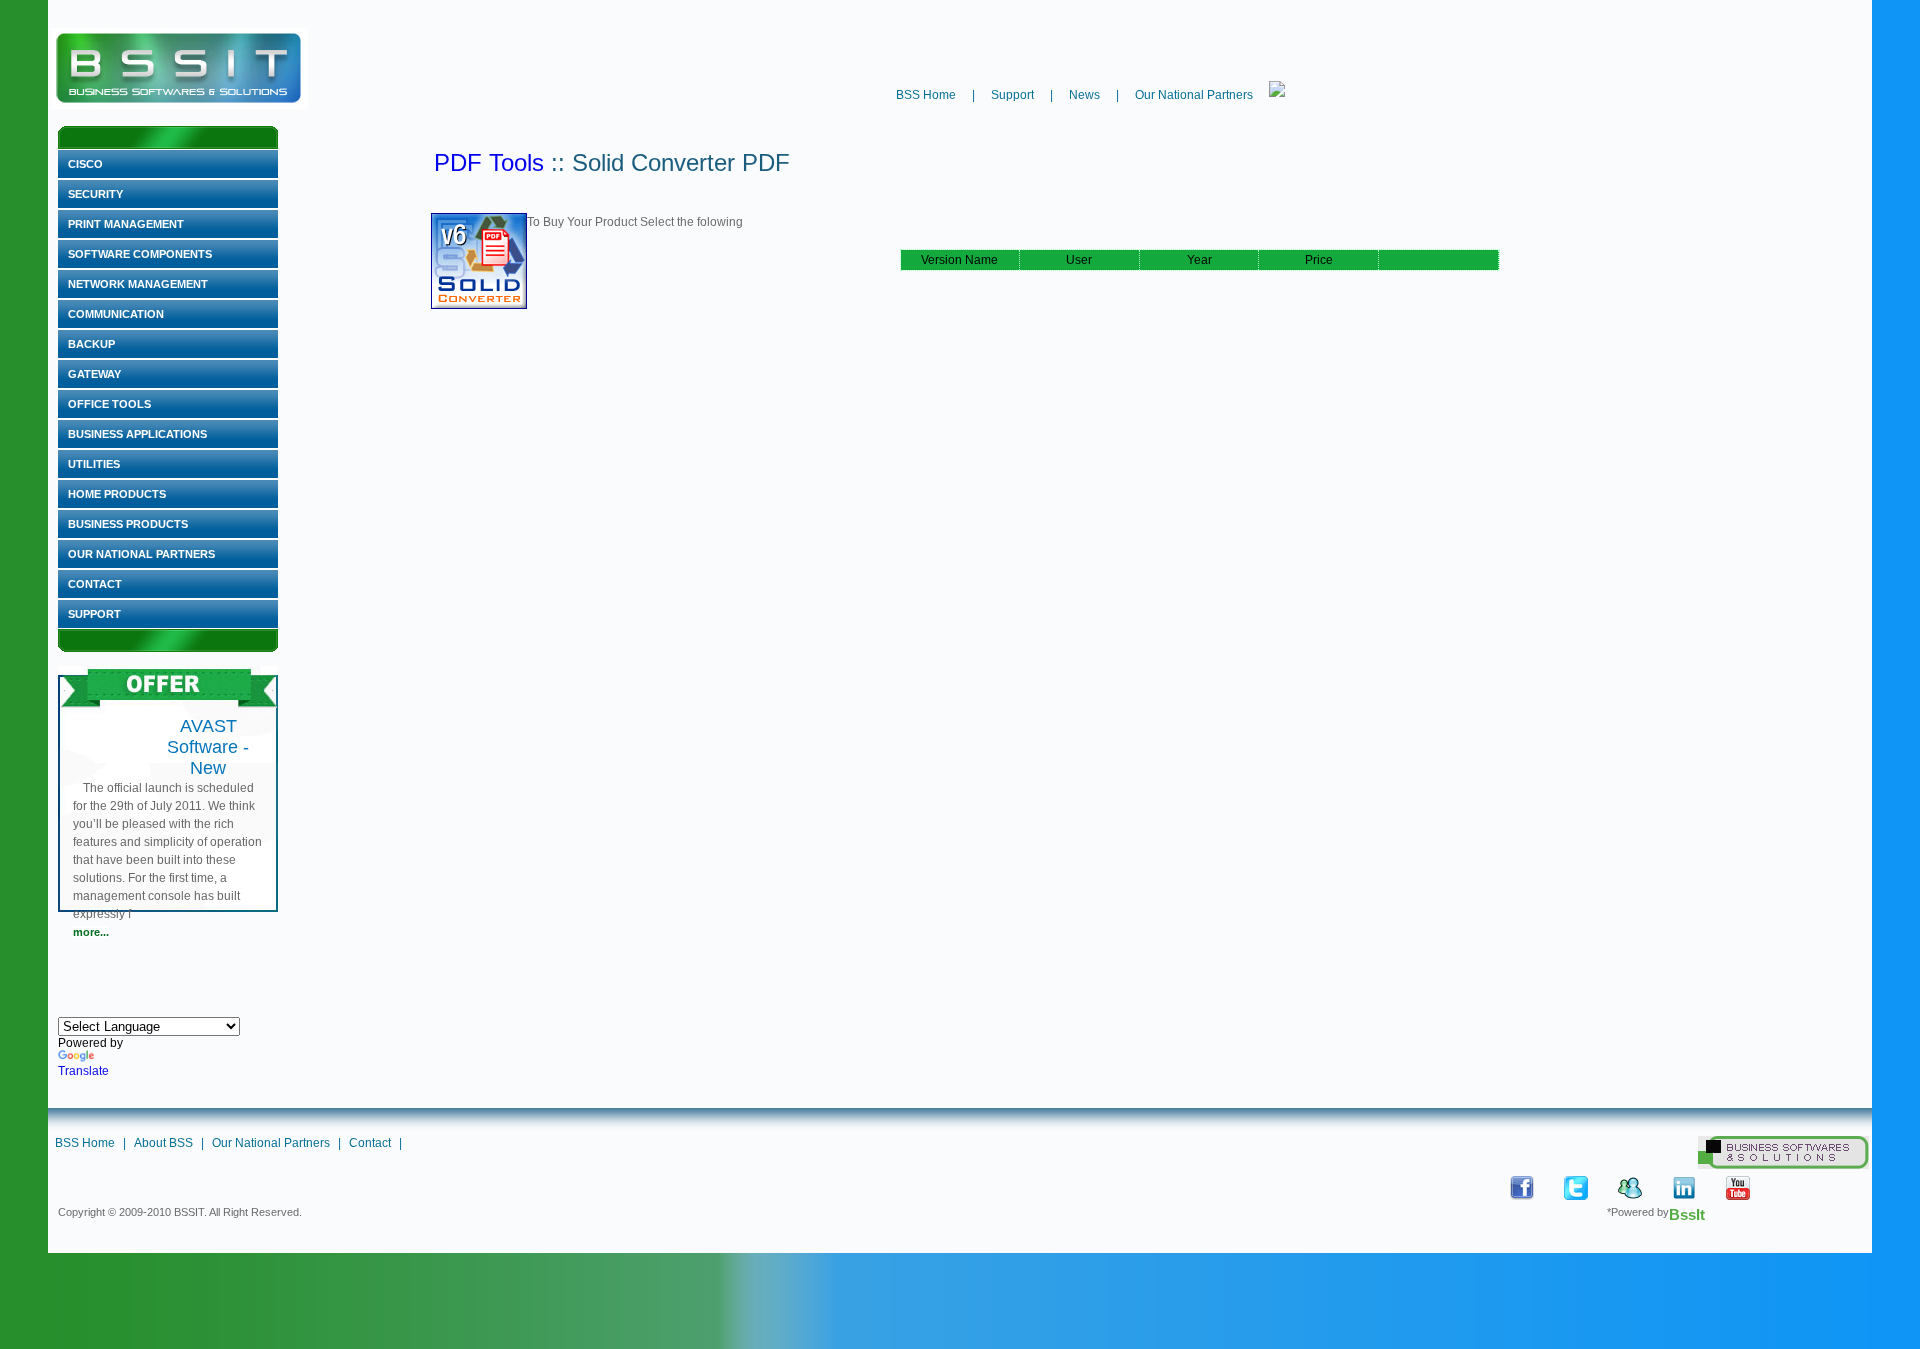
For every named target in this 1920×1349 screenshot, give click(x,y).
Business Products (128, 524)
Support (1012, 95)
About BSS (163, 1143)
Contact (95, 584)
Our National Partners (1194, 95)
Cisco (85, 164)
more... (91, 932)
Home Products (117, 494)
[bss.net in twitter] (1589, 1188)
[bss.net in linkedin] (1697, 1188)
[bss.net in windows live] (1643, 1188)
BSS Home (926, 95)
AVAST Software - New (208, 747)
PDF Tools (489, 162)
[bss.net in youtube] (1751, 1188)
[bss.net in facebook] (1535, 1188)
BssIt (1687, 1214)
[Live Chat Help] (1277, 89)
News (1084, 95)
